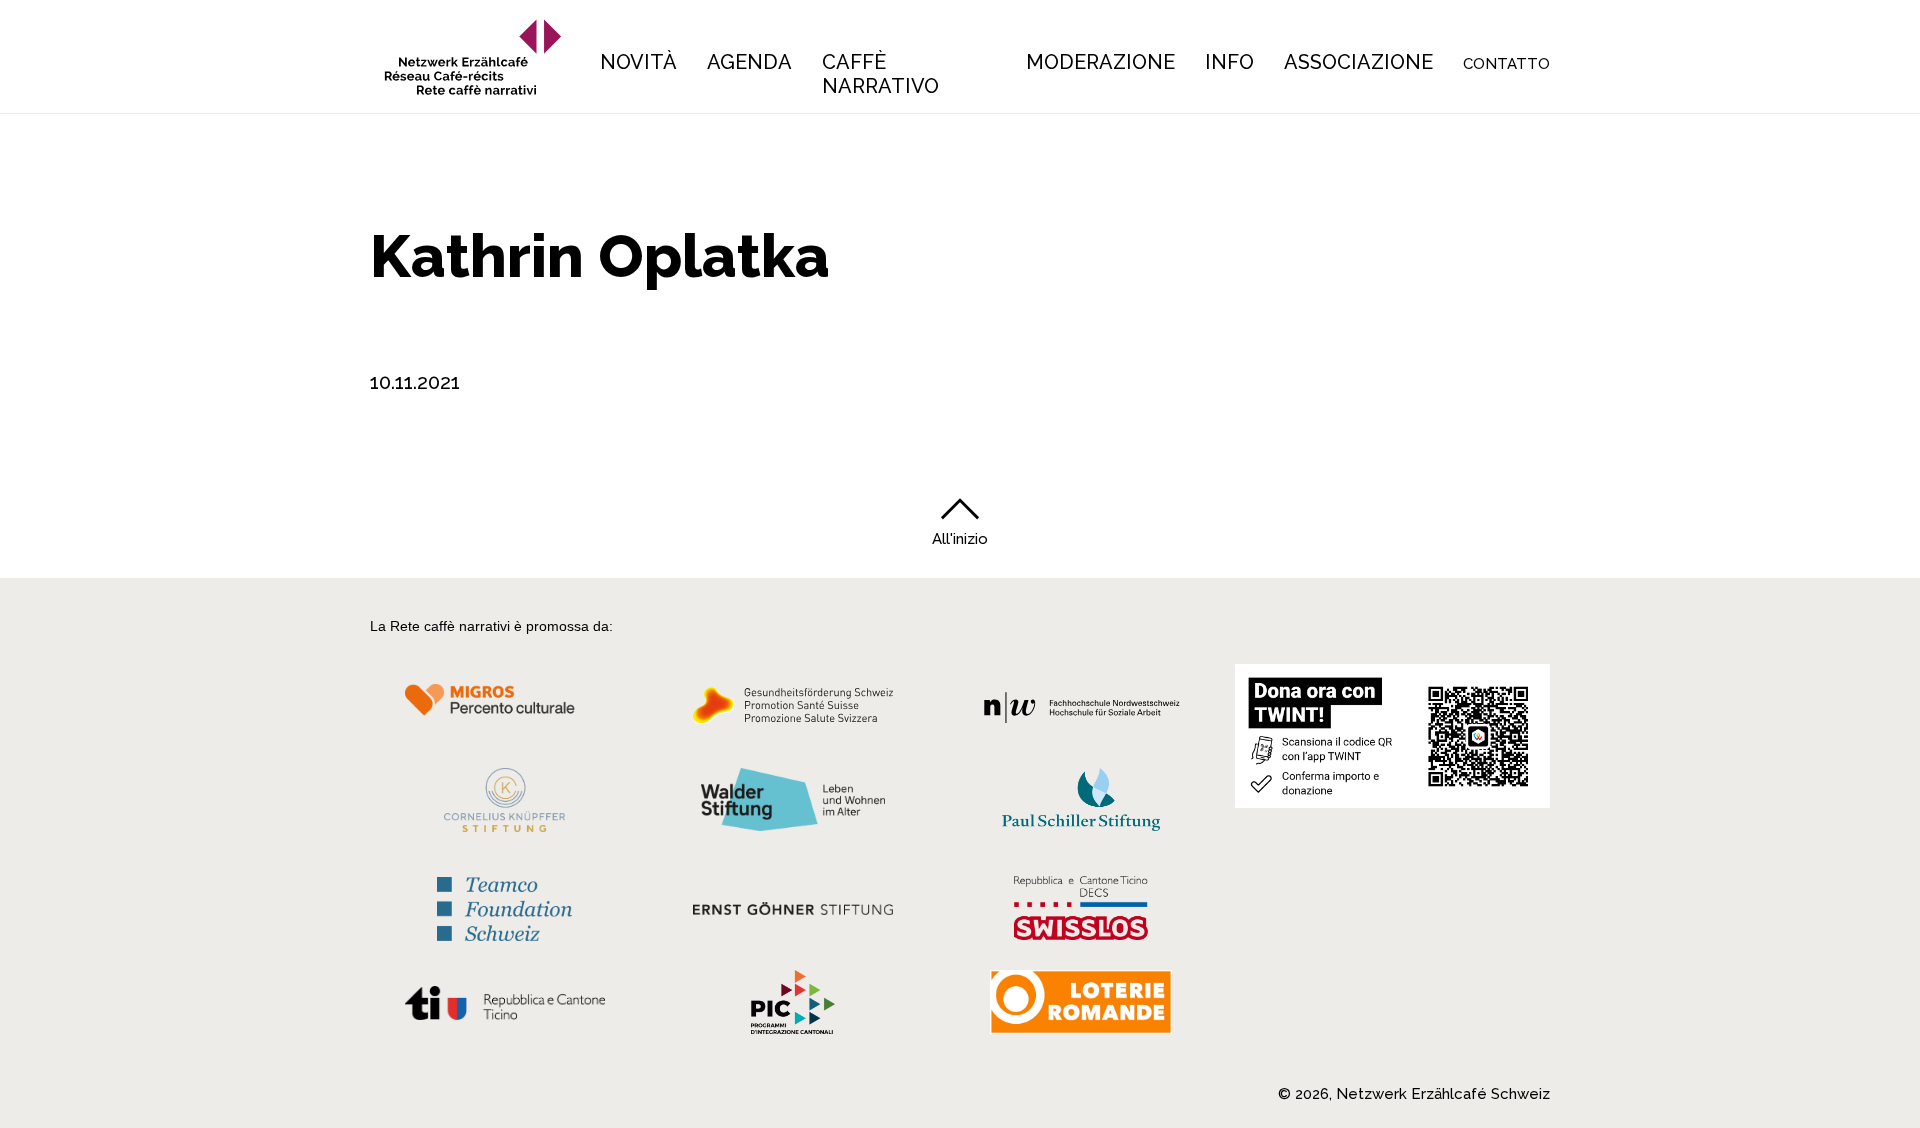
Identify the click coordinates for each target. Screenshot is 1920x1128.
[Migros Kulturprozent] (504, 711)
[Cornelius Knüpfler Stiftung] (504, 805)
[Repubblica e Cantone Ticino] (504, 1008)
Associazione (1358, 62)
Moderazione (1100, 62)
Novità (638, 62)
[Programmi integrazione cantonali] (793, 1007)
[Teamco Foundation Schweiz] (504, 906)
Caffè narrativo (880, 74)
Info (1229, 62)
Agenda (749, 62)
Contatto (1506, 64)
